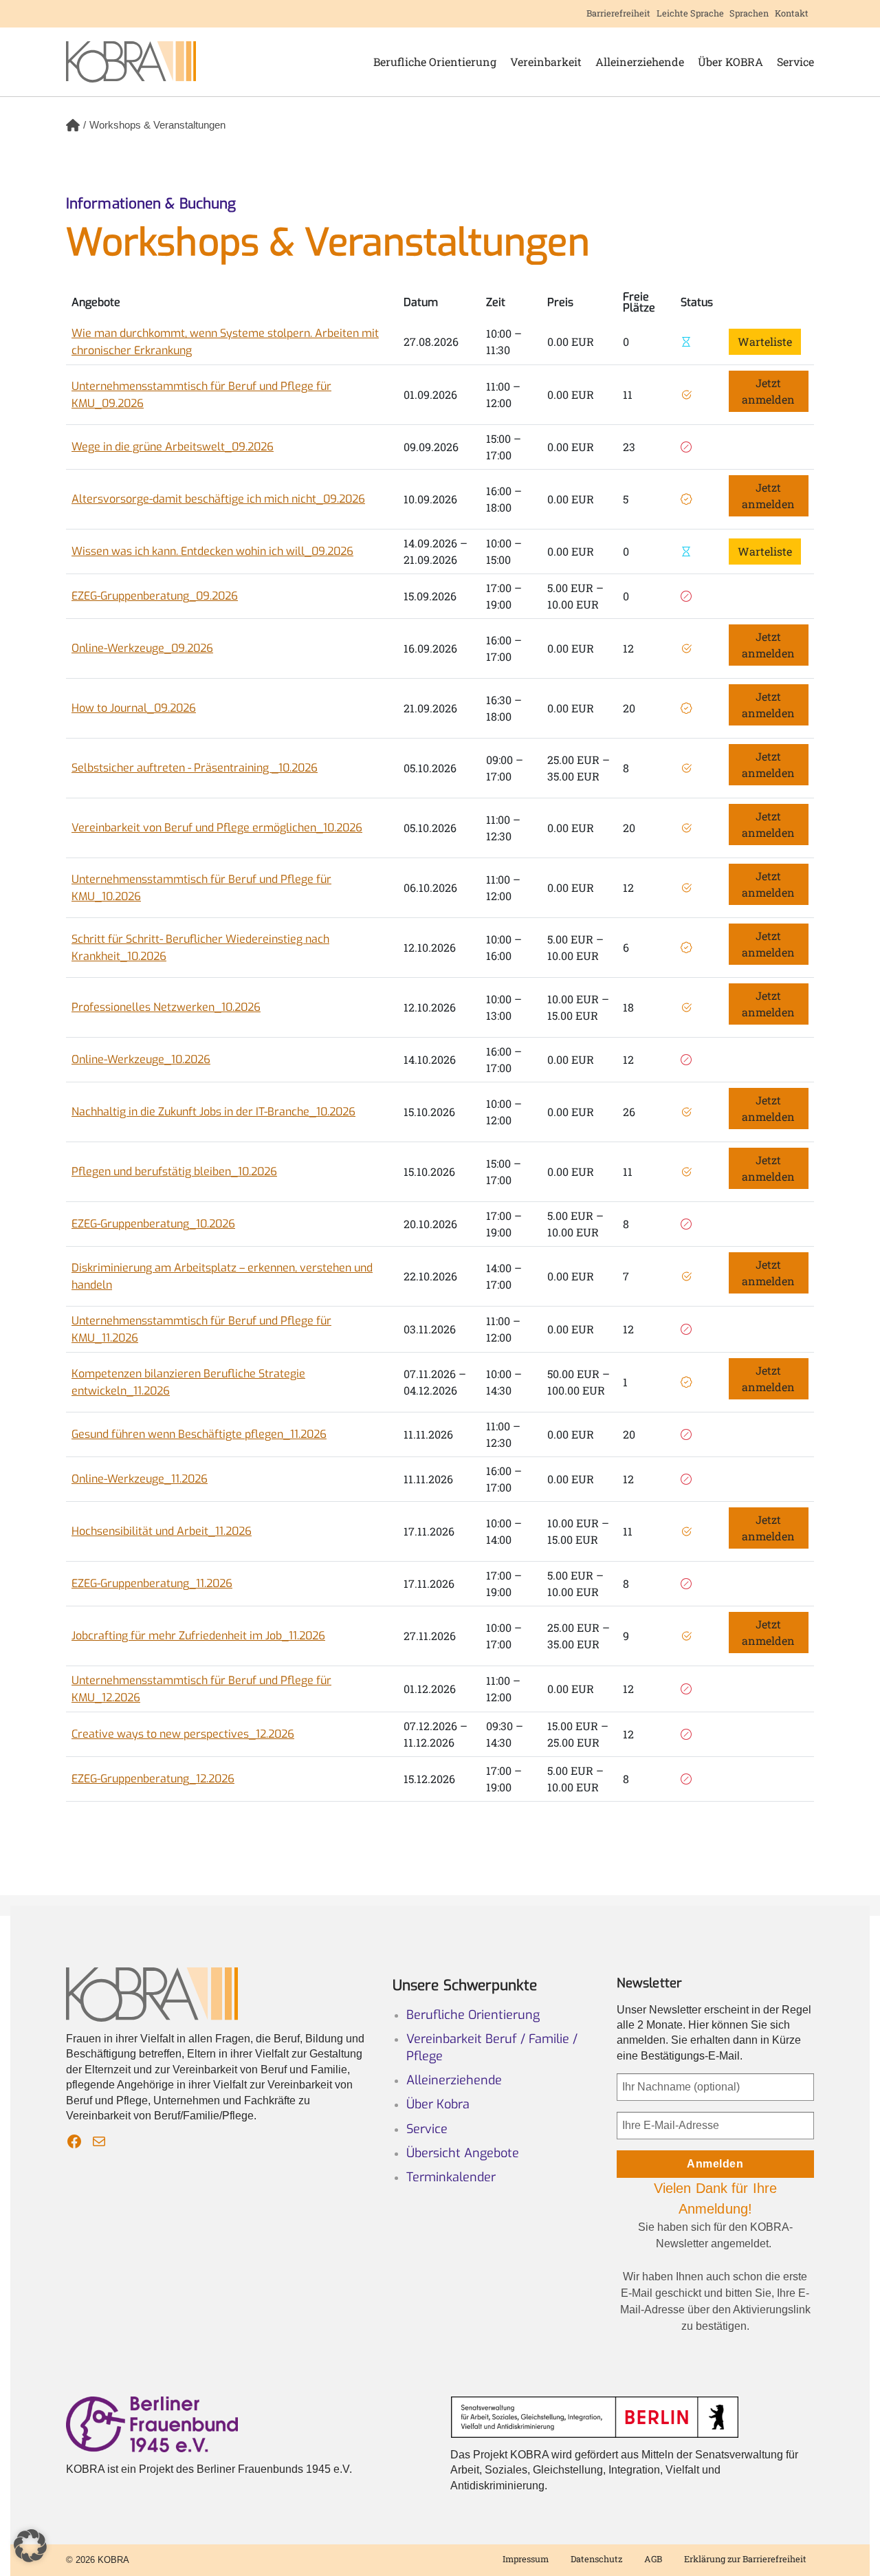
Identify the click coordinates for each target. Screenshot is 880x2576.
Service (795, 62)
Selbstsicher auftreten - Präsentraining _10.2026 (195, 768)
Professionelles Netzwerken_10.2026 (166, 1007)
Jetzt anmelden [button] (768, 391)
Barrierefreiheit (618, 13)
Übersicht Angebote (463, 2153)
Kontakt (792, 13)
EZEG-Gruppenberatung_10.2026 (153, 1224)
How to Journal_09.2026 (134, 708)
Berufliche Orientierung (435, 62)
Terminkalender (451, 2177)
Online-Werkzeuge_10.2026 (141, 1059)
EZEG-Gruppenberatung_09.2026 (155, 596)
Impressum (526, 2559)
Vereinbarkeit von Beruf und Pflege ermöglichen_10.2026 (217, 828)
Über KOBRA (730, 62)
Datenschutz (596, 2559)
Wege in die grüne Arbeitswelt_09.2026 (173, 447)
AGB (653, 2559)
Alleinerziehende (640, 62)
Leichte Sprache (690, 13)
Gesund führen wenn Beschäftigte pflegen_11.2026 (199, 1434)
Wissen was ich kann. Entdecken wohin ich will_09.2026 (212, 551)
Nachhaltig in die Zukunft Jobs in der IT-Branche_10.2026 (213, 1112)
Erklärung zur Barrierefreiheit (745, 2559)
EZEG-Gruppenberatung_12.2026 (153, 1779)
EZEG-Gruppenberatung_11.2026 (152, 1583)
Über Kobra (438, 2104)
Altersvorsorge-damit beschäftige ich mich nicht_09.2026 (218, 499)
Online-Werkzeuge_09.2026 (142, 648)
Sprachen (749, 13)
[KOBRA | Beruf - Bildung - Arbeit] (131, 62)
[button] (30, 2546)
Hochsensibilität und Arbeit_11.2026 (162, 1531)
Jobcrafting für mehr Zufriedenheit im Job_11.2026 (198, 1636)
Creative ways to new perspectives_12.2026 (183, 1734)
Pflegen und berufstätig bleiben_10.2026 (174, 1171)
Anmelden (715, 2164)
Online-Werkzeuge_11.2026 (140, 1479)
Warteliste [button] (765, 341)
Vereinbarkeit (546, 62)
